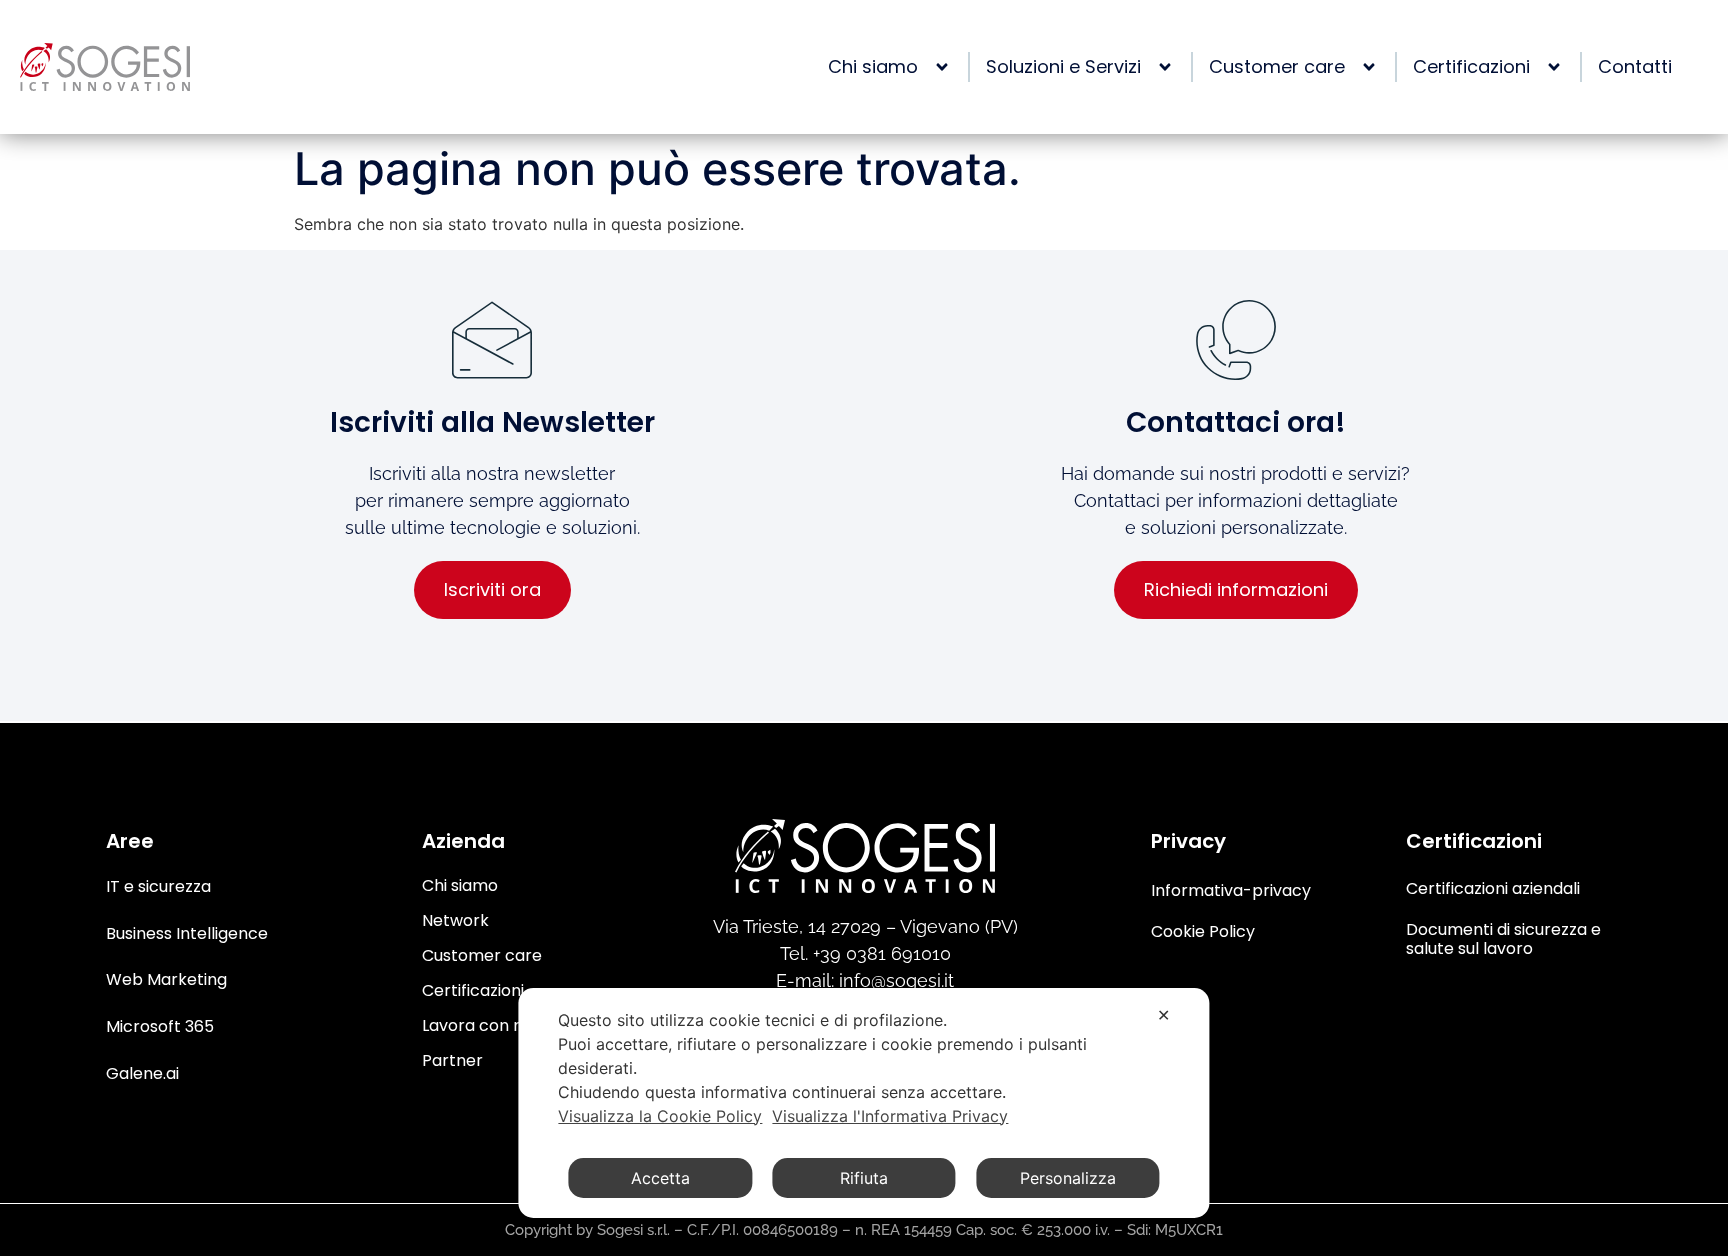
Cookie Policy (1203, 931)
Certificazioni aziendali (1493, 888)
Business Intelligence (187, 933)
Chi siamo (460, 885)
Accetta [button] (660, 1178)
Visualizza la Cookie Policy (660, 1116)
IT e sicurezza (158, 886)
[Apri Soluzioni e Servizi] (1160, 67)
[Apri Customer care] (1364, 67)
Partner (452, 1060)
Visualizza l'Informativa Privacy (890, 1116)
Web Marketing (166, 979)
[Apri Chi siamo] (937, 67)
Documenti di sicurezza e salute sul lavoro (1503, 939)
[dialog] (863, 1103)
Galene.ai (142, 1073)
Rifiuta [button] (864, 1178)
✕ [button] (1163, 1015)
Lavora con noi (479, 1025)
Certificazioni (473, 990)
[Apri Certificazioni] (1549, 67)
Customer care (482, 955)
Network (455, 920)
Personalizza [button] (1068, 1178)
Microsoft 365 (160, 1026)
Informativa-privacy (1231, 890)
